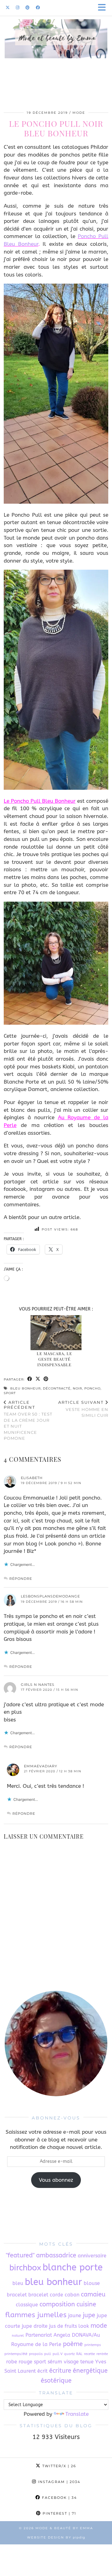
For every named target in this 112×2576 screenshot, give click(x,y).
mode (99, 2326)
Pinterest (59, 2513)
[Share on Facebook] (30, 1379)
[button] (104, 8)
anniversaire (92, 2256)
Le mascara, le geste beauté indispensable (54, 1359)
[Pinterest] (28, 8)
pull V (58, 2354)
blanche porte (73, 2267)
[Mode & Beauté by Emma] (56, 50)
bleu (18, 2283)
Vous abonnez (56, 2180)
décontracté (57, 1388)
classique (27, 2305)
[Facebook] (38, 8)
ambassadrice (56, 2255)
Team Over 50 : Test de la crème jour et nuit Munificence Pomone (28, 1420)
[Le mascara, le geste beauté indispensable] (56, 1333)
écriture (60, 2371)
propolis (36, 2354)
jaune (75, 2315)
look (84, 2326)
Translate (77, 2414)
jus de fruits (63, 2326)
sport (10, 1393)
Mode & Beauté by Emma (64, 2528)
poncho (92, 1388)
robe (12, 2362)
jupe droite (35, 2326)
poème (73, 2344)
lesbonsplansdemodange (50, 1596)
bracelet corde (46, 2295)
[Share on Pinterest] (46, 1379)
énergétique (90, 2371)
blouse (92, 2283)
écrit (42, 2371)
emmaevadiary (41, 1766)
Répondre (21, 1579)
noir (77, 1388)
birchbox (25, 2268)
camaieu (93, 2294)
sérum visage (63, 2362)
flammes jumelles (36, 2315)
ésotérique (56, 2381)
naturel (18, 2336)
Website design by (56, 2537)
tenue (87, 2362)
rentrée (102, 2354)
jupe (89, 2315)
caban (72, 2295)
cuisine (86, 2304)
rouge (26, 2362)
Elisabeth (32, 1478)
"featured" (20, 2255)
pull (48, 2354)
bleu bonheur (26, 1388)
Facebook (59, 2498)
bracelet (17, 2295)
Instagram (58, 2482)
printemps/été (16, 2354)
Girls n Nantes (38, 1685)
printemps (93, 2345)
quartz (69, 2354)
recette (89, 2354)
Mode (79, 113)
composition (57, 2304)
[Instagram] (18, 8)
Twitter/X (58, 2466)
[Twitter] (8, 8)
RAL (79, 2354)
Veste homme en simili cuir (83, 1409)
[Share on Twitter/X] (38, 1379)
